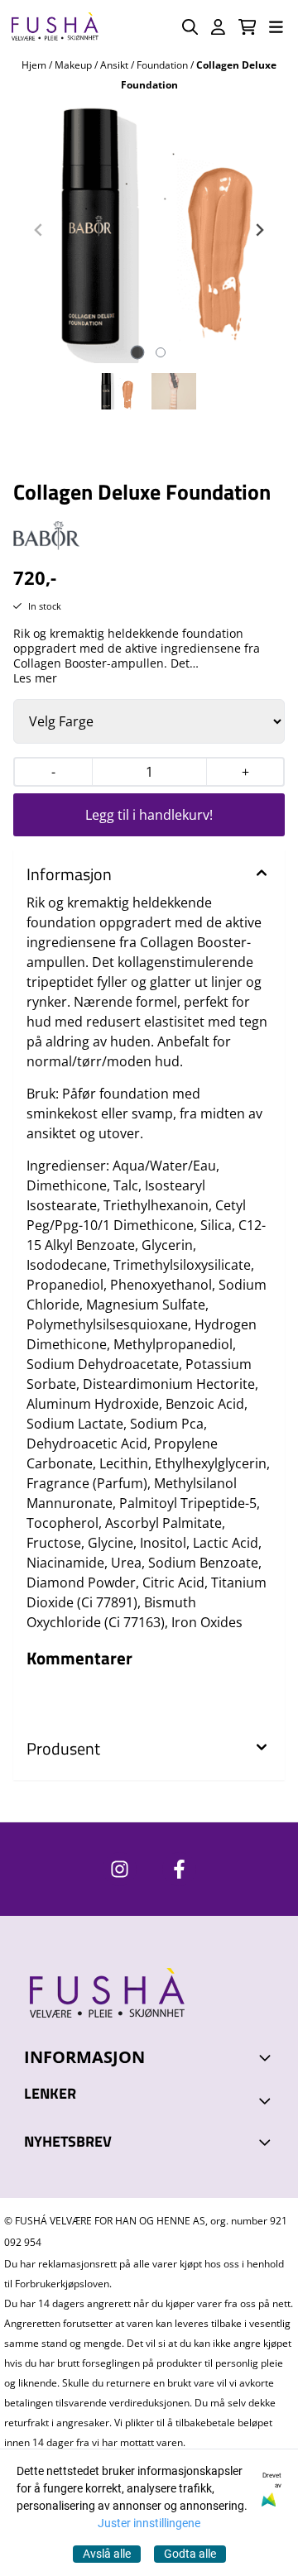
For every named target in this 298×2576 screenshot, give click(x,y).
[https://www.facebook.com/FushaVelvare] (179, 1869)
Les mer (35, 678)
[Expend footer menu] (267, 2100)
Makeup (74, 65)
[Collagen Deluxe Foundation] (149, 230)
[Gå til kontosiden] (218, 27)
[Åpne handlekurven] (248, 27)
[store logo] (55, 27)
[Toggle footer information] (267, 2057)
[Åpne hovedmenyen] (276, 27)
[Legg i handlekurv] (149, 815)
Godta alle (190, 2554)
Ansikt (115, 65)
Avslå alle (107, 2554)
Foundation (163, 65)
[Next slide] (259, 230)
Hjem (35, 65)
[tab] (138, 352)
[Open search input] (190, 27)
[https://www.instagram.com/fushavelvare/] (120, 1869)
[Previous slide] (39, 230)
